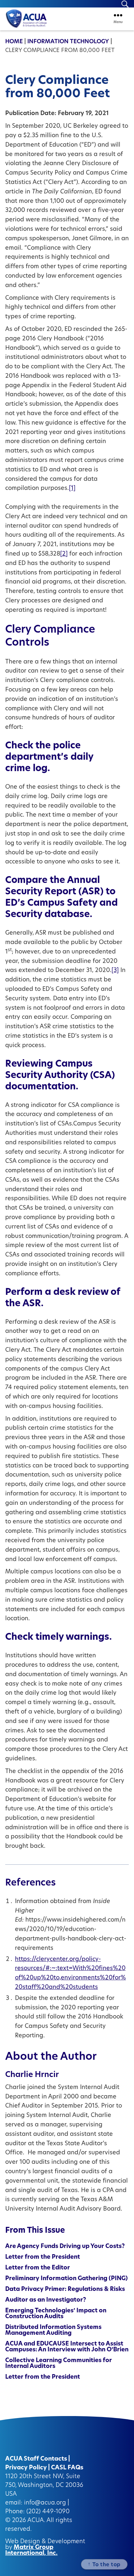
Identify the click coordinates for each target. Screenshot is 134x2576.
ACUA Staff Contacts (36, 2459)
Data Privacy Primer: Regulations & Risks (65, 2290)
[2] (64, 554)
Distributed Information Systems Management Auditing (53, 2331)
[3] (115, 971)
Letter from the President (43, 2257)
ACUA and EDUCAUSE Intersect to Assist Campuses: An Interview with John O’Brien (67, 2347)
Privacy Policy (26, 2468)
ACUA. (36, 2521)
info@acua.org (45, 2503)
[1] (72, 489)
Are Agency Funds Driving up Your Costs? (65, 2247)
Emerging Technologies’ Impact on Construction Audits (56, 2314)
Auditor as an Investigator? (46, 2300)
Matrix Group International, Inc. (31, 2551)
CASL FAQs (67, 2468)
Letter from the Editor (38, 2268)
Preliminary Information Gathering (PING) (67, 2279)
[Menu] (118, 15)
